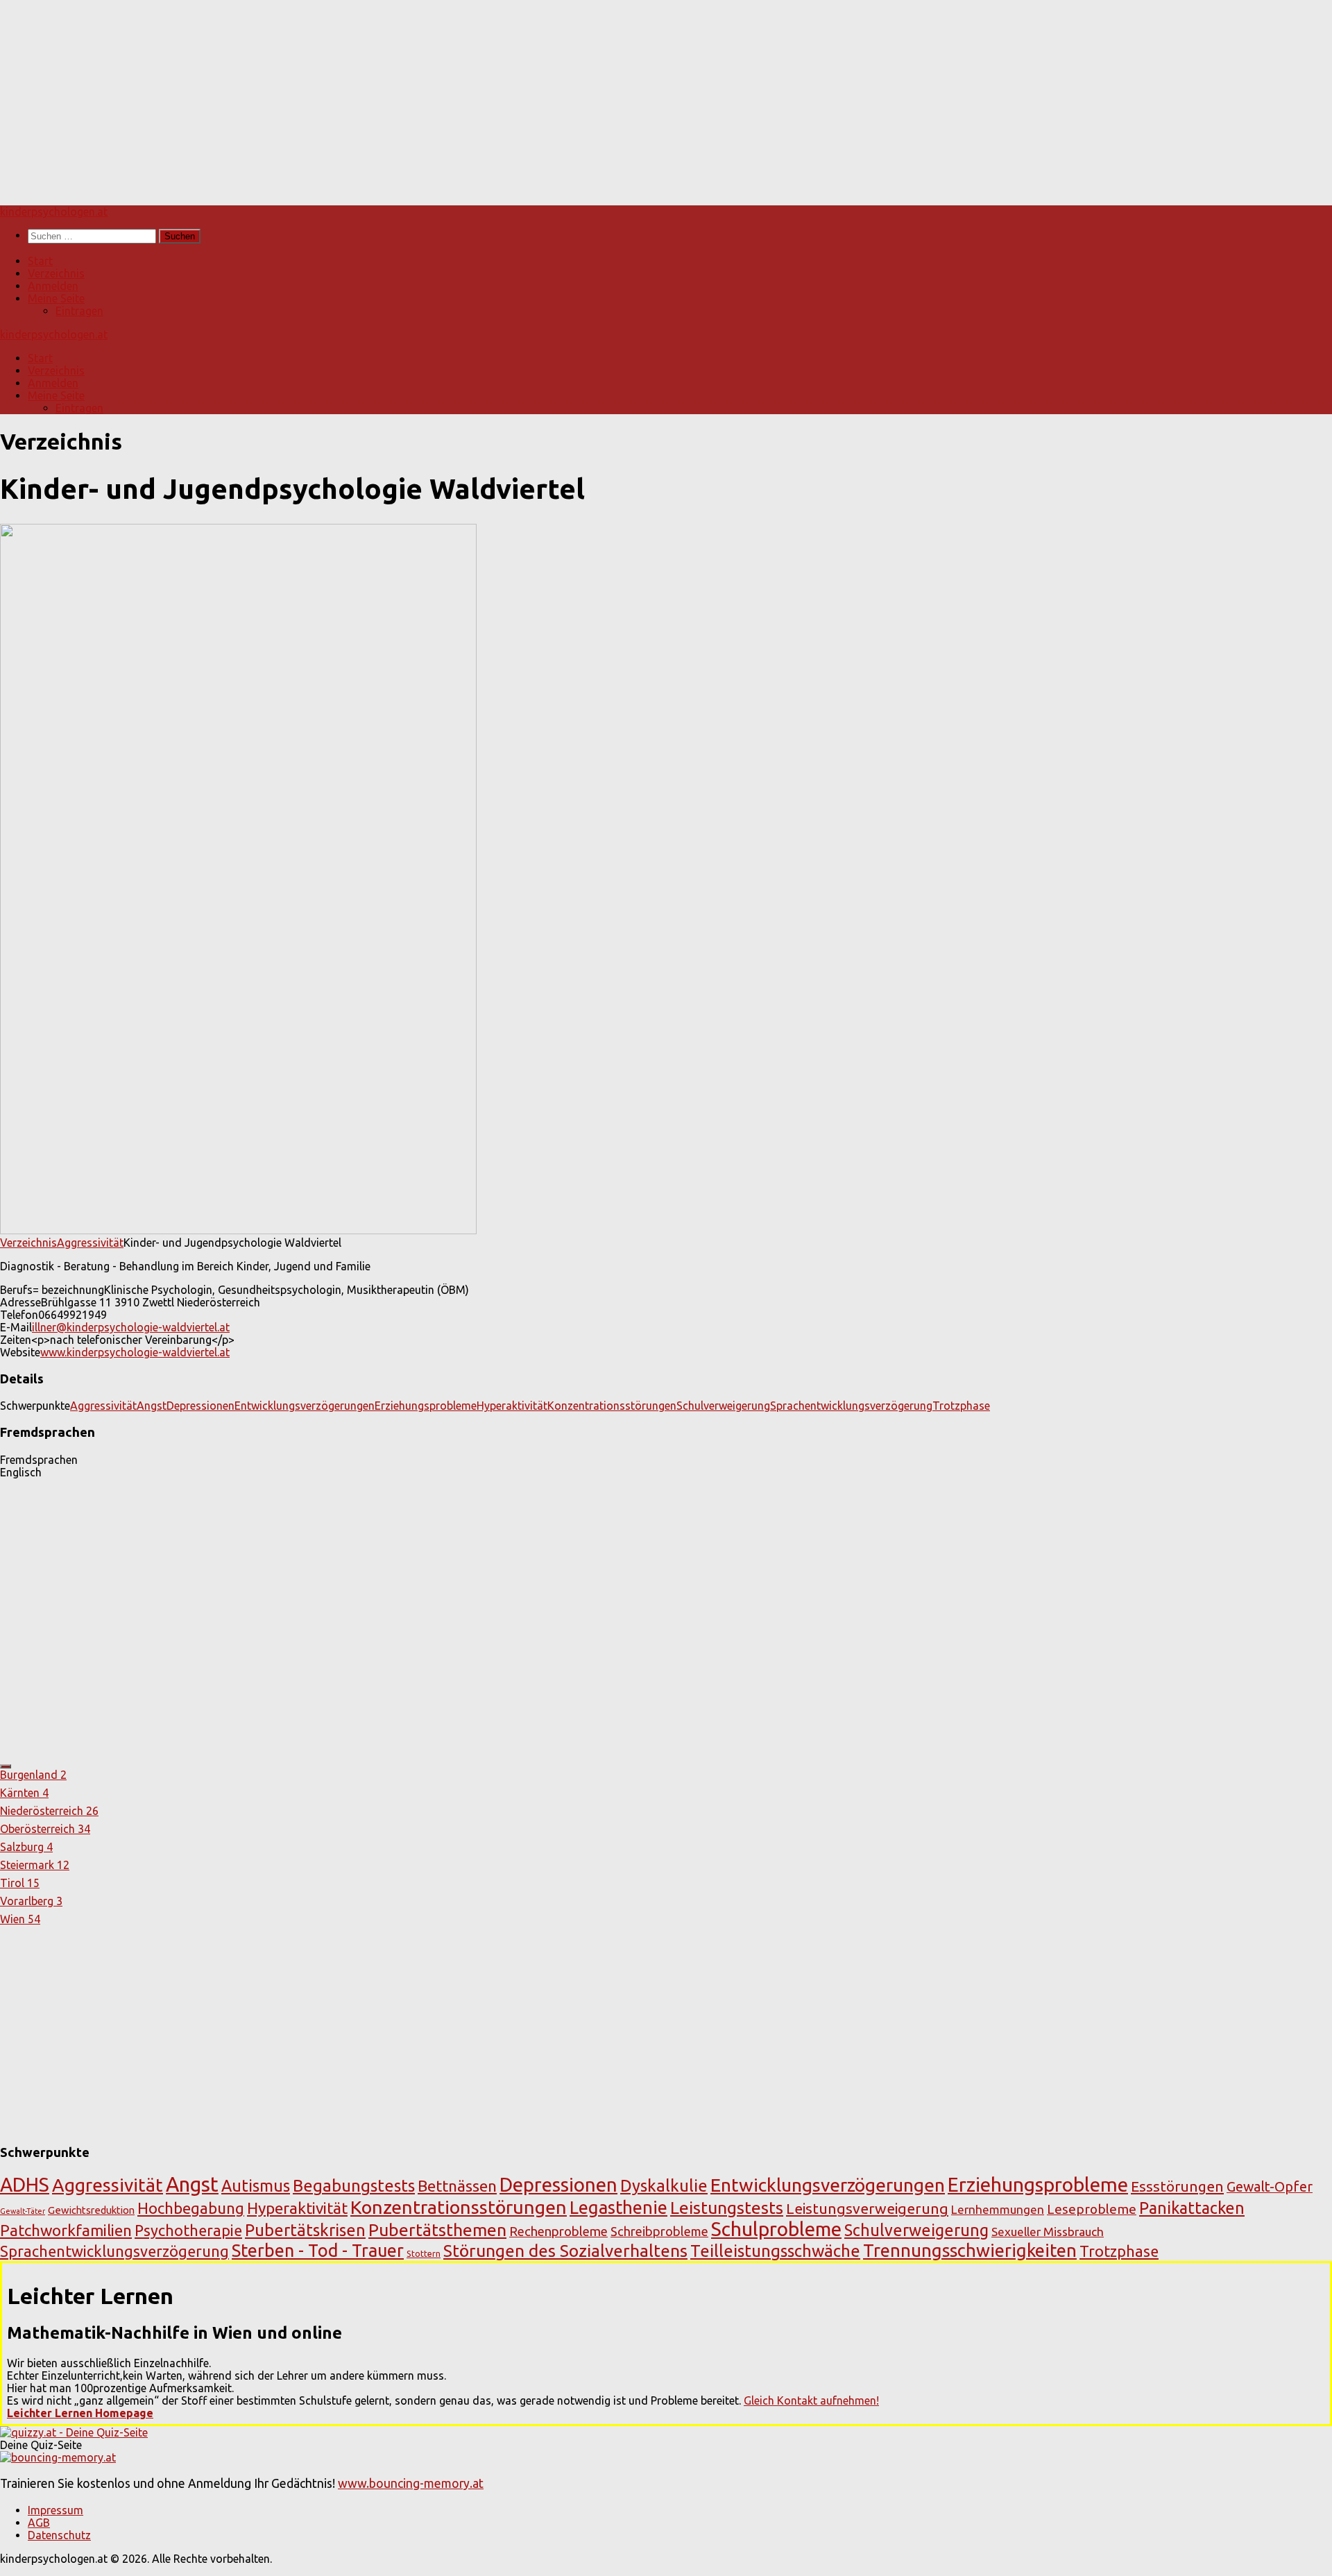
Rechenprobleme (558, 2231)
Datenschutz (59, 2535)
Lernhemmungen (998, 2209)
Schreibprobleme (659, 2231)
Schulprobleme (776, 2229)
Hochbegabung (191, 2208)
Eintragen (79, 311)
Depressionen (200, 1406)
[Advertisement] (416, 97)
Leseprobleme (1092, 2209)
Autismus (256, 2185)
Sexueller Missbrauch (1048, 2232)
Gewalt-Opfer (1270, 2187)
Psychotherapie (188, 2230)
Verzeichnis (56, 273)
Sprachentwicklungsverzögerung (851, 1406)
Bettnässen (457, 2186)
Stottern (424, 2253)
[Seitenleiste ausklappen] (6, 1766)
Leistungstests (727, 2208)
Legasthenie (618, 2207)
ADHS (25, 2184)
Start (40, 261)
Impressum (55, 2510)
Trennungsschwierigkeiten (970, 2250)
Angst (152, 1406)
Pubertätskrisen (305, 2230)
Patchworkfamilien (66, 2230)
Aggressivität (90, 1243)
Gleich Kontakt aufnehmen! (811, 2400)
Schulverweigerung (723, 1406)
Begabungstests (354, 2186)
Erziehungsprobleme (426, 1406)
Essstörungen (1177, 2186)
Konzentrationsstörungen (612, 1406)
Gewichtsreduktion (91, 2210)
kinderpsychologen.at (54, 212)
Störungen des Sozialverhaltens (565, 2251)
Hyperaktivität (512, 1406)
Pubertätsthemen (437, 2230)
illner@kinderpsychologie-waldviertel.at (131, 1327)
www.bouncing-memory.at (411, 2483)
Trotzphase (961, 1406)
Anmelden (53, 286)
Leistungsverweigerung (867, 2208)
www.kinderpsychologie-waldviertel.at (135, 1352)
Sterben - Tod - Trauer (318, 2251)
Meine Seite (56, 298)
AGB (39, 2523)
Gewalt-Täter (23, 2211)
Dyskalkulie (664, 2185)
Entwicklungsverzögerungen (305, 1406)
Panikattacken (1192, 2208)
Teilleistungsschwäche (775, 2251)
